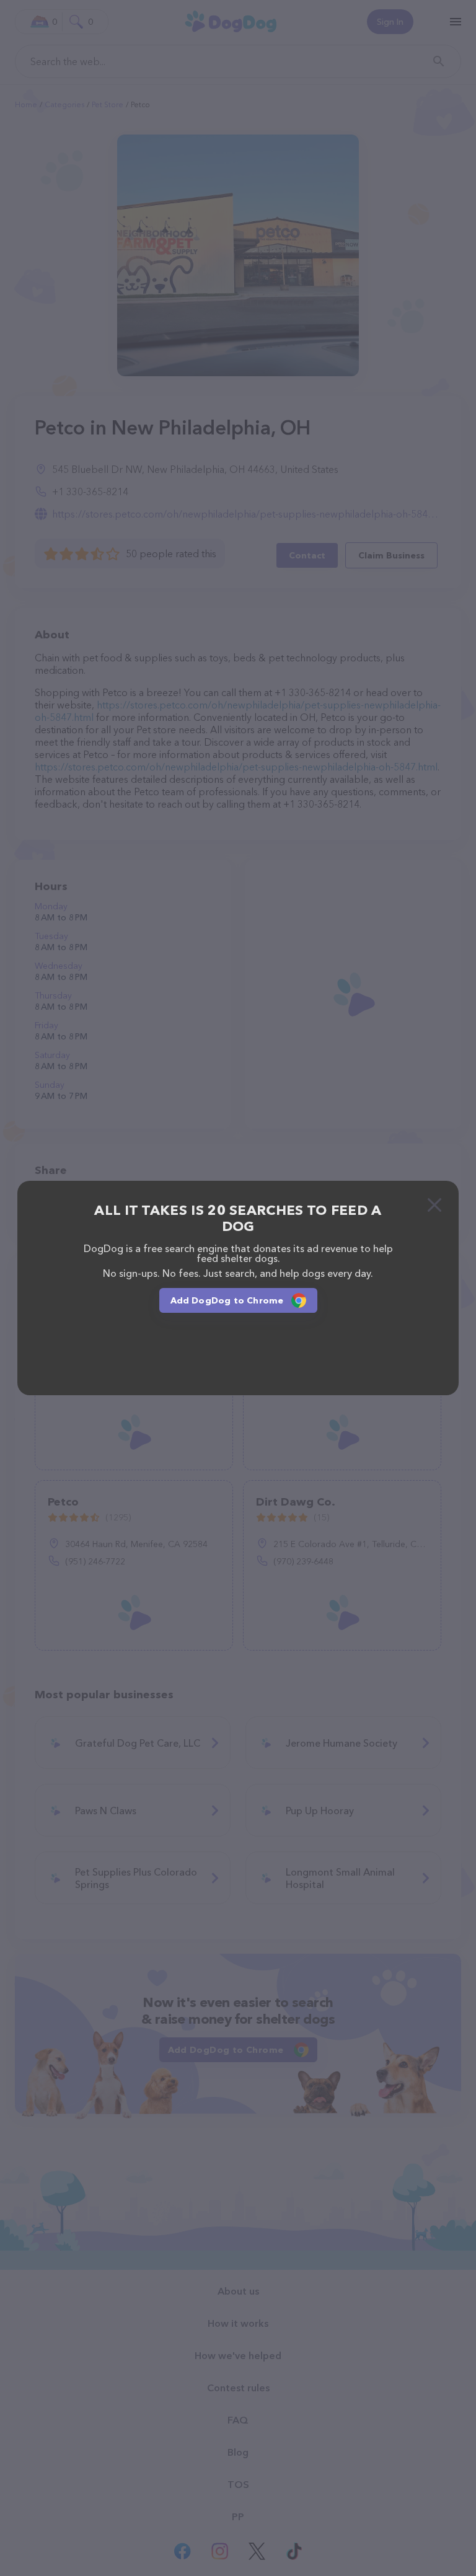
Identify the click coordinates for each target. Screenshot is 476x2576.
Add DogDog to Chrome (227, 1300)
